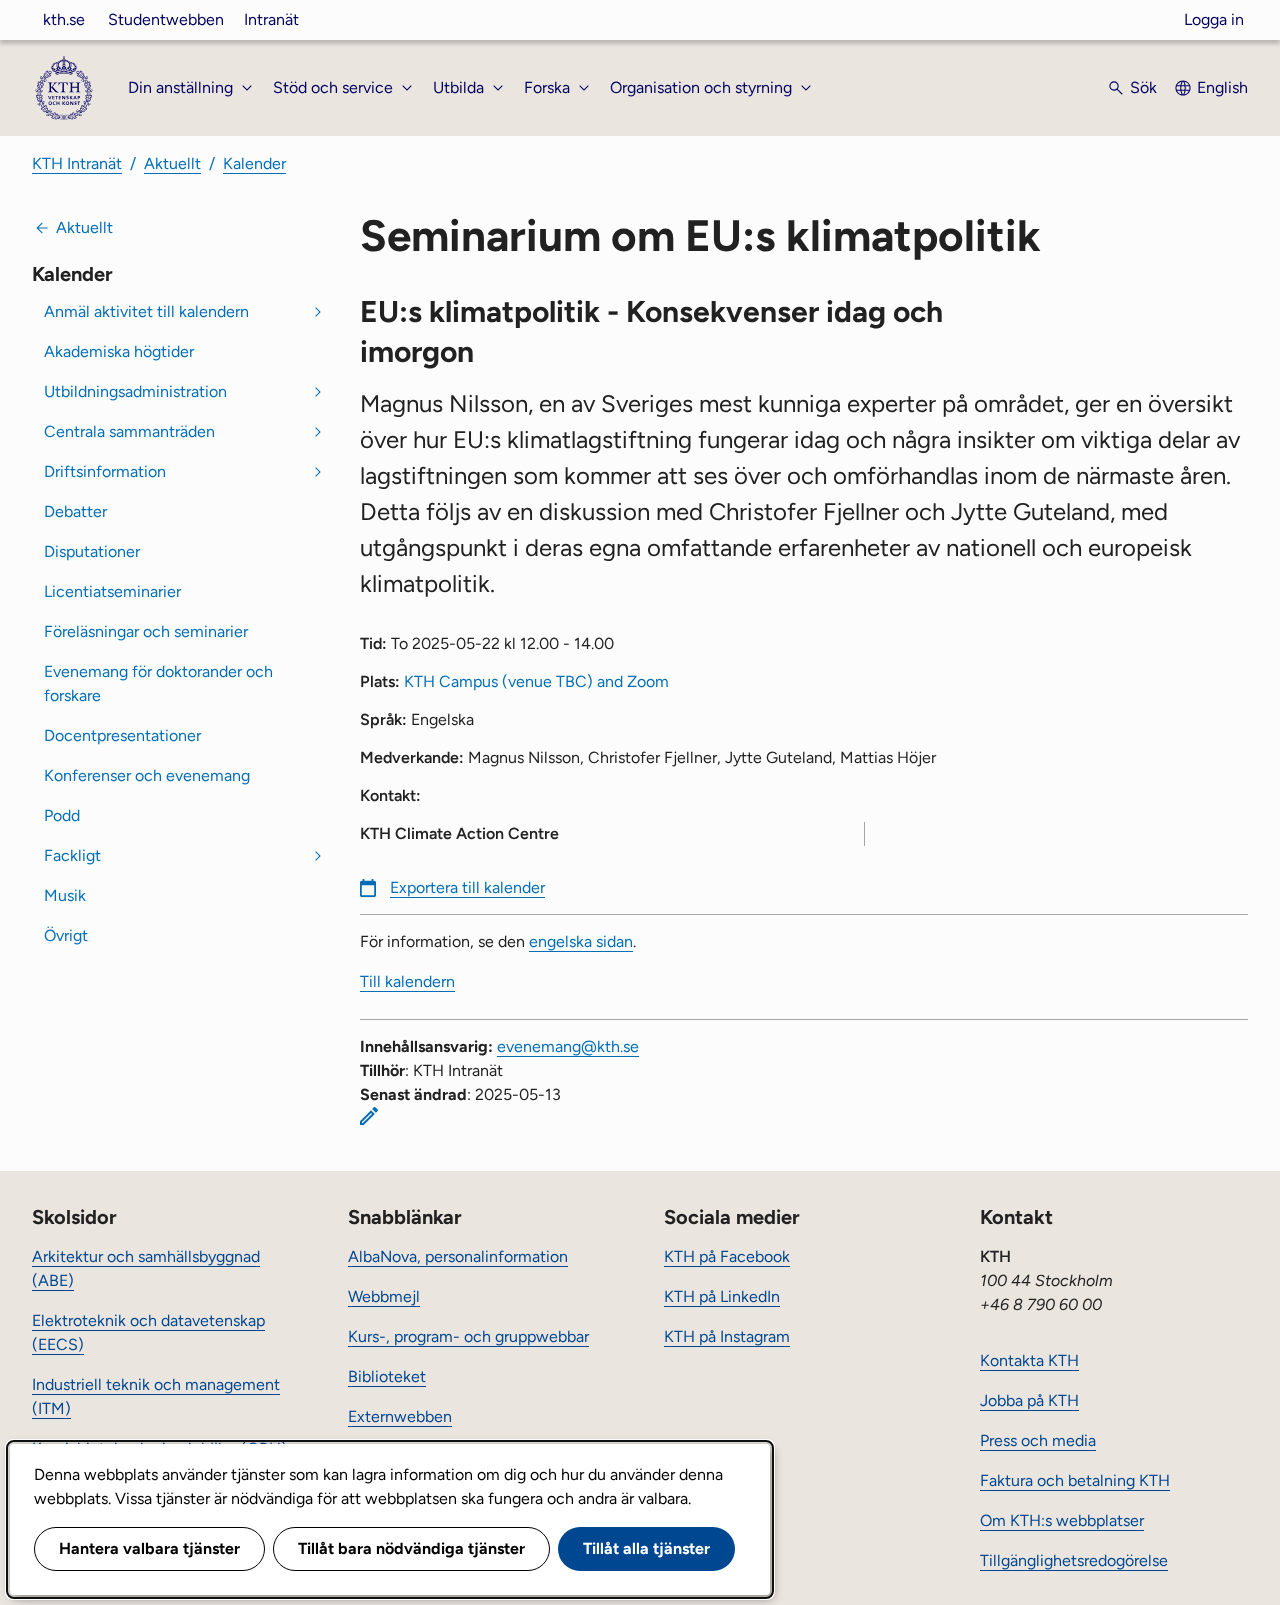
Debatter (75, 511)
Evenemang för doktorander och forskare (158, 683)
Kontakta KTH (1029, 1360)
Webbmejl (384, 1296)
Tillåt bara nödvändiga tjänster (411, 1548)
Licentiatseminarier (112, 591)
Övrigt (66, 935)
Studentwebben (166, 19)
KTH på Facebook (727, 1256)
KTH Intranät (77, 163)
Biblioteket (387, 1376)
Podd (62, 815)
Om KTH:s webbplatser (1062, 1520)
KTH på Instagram (727, 1336)
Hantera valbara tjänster (149, 1548)
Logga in (1214, 19)
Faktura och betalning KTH (1075, 1480)
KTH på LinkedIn (722, 1296)
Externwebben (400, 1416)
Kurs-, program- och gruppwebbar (468, 1336)
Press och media (1038, 1440)
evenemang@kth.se (568, 1046)
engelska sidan (581, 941)
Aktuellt (172, 163)
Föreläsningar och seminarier (146, 631)
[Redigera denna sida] (369, 1116)
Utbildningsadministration (135, 391)
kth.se (64, 19)
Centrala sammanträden (129, 431)
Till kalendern (407, 981)
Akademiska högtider (119, 351)
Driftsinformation (105, 471)
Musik (65, 895)
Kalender (254, 163)
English (1222, 87)
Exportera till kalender (467, 887)
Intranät (271, 19)
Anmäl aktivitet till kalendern (146, 311)
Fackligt (72, 855)
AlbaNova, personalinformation (458, 1256)
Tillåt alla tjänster (646, 1548)
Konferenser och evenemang (147, 775)
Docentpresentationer (122, 735)
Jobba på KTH (1029, 1400)
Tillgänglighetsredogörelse (1074, 1560)
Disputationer (92, 551)
